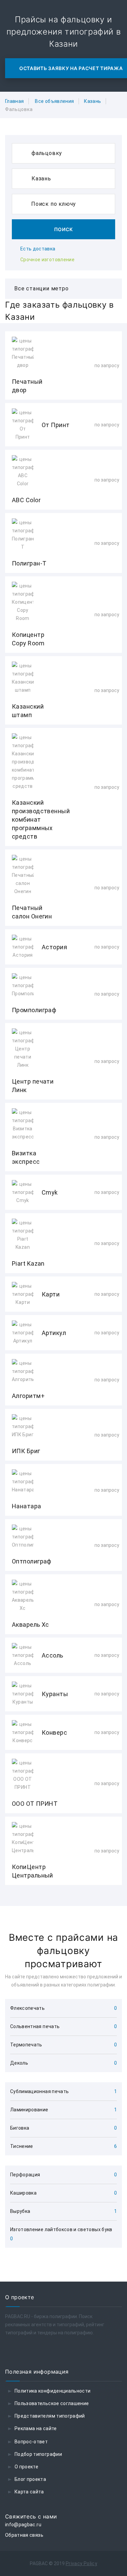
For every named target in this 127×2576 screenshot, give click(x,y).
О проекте (26, 2467)
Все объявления (54, 101)
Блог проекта (30, 2479)
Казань (92, 101)
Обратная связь (24, 2535)
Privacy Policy (81, 2563)
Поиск (64, 229)
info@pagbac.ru (23, 2525)
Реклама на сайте (36, 2428)
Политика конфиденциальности (52, 2391)
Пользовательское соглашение (52, 2403)
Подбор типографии (38, 2454)
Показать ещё (63, 1903)
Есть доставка (38, 249)
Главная (14, 101)
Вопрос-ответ (31, 2442)
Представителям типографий (50, 2416)
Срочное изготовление (47, 260)
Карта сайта (29, 2492)
